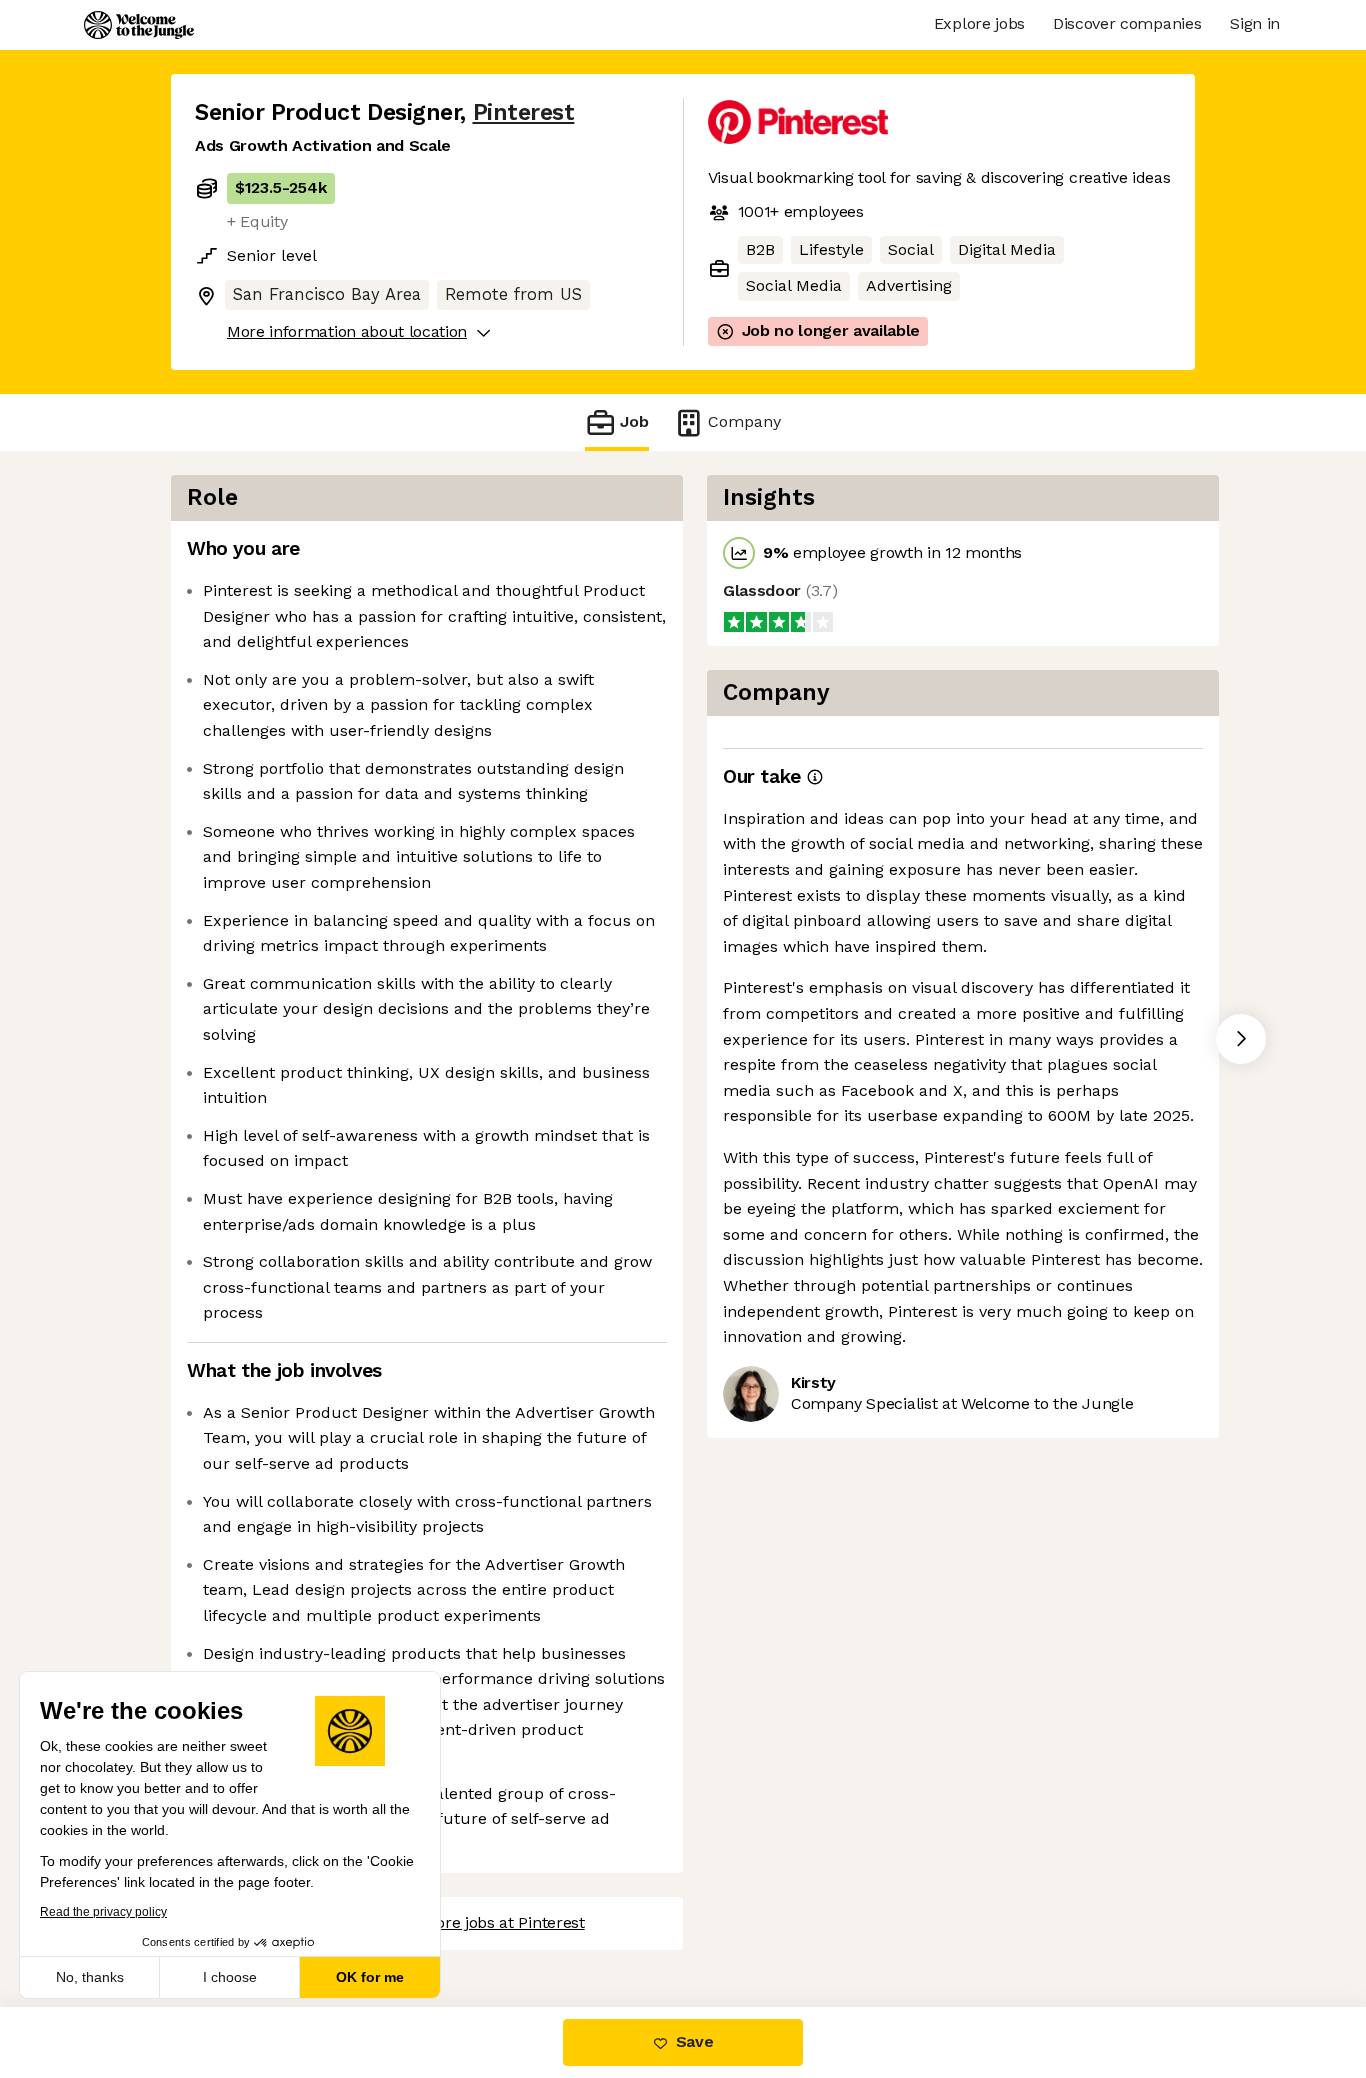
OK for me (370, 1977)
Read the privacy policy (103, 1912)
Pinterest (524, 112)
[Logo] (139, 25)
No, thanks (90, 1977)
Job (634, 421)
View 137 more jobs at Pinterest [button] (469, 1922)
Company (744, 421)
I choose (230, 1977)
